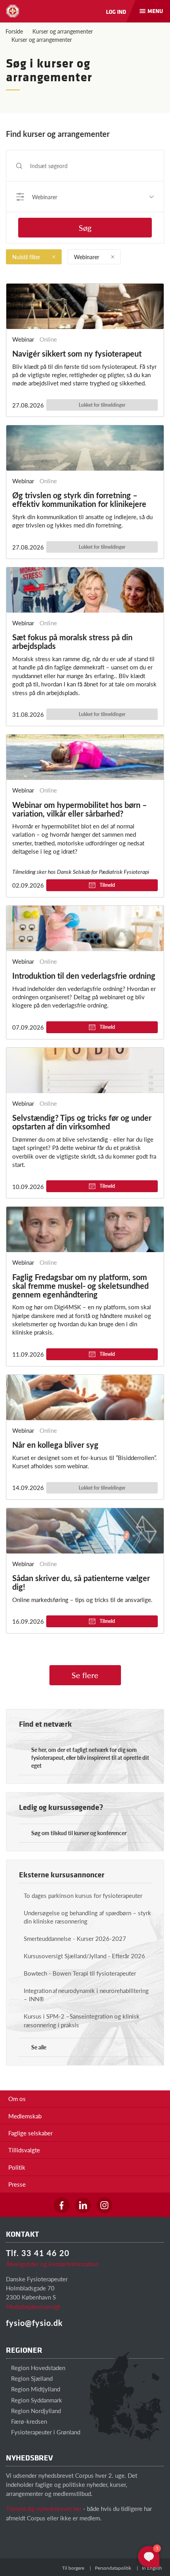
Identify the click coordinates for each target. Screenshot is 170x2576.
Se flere (85, 1675)
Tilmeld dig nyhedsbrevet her (44, 2508)
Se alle (39, 2047)
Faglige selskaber (30, 2133)
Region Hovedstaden (37, 2368)
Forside (14, 31)
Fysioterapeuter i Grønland (45, 2432)
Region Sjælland (31, 2378)
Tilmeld (107, 885)
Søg (85, 228)
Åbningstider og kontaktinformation (52, 2264)
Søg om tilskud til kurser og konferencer (79, 1833)
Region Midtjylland (35, 2389)
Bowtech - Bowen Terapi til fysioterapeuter (80, 1973)
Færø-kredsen (28, 2421)
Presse (17, 2184)
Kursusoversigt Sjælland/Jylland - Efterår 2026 (84, 1956)
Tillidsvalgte (24, 2150)
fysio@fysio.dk (34, 2323)
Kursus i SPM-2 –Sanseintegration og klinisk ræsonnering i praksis (82, 2020)
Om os (17, 2098)
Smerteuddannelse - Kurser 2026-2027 (75, 1938)
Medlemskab (25, 2116)
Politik (17, 2167)
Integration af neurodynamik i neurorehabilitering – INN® (86, 1995)
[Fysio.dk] (13, 11)
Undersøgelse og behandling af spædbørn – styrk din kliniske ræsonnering (87, 1917)
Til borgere (73, 2568)
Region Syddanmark (36, 2400)
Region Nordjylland (35, 2411)
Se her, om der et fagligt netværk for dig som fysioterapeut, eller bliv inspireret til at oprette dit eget (90, 1757)
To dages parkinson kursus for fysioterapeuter (83, 1895)
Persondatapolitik (113, 2568)
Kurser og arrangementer (63, 31)
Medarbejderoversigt (33, 2306)
